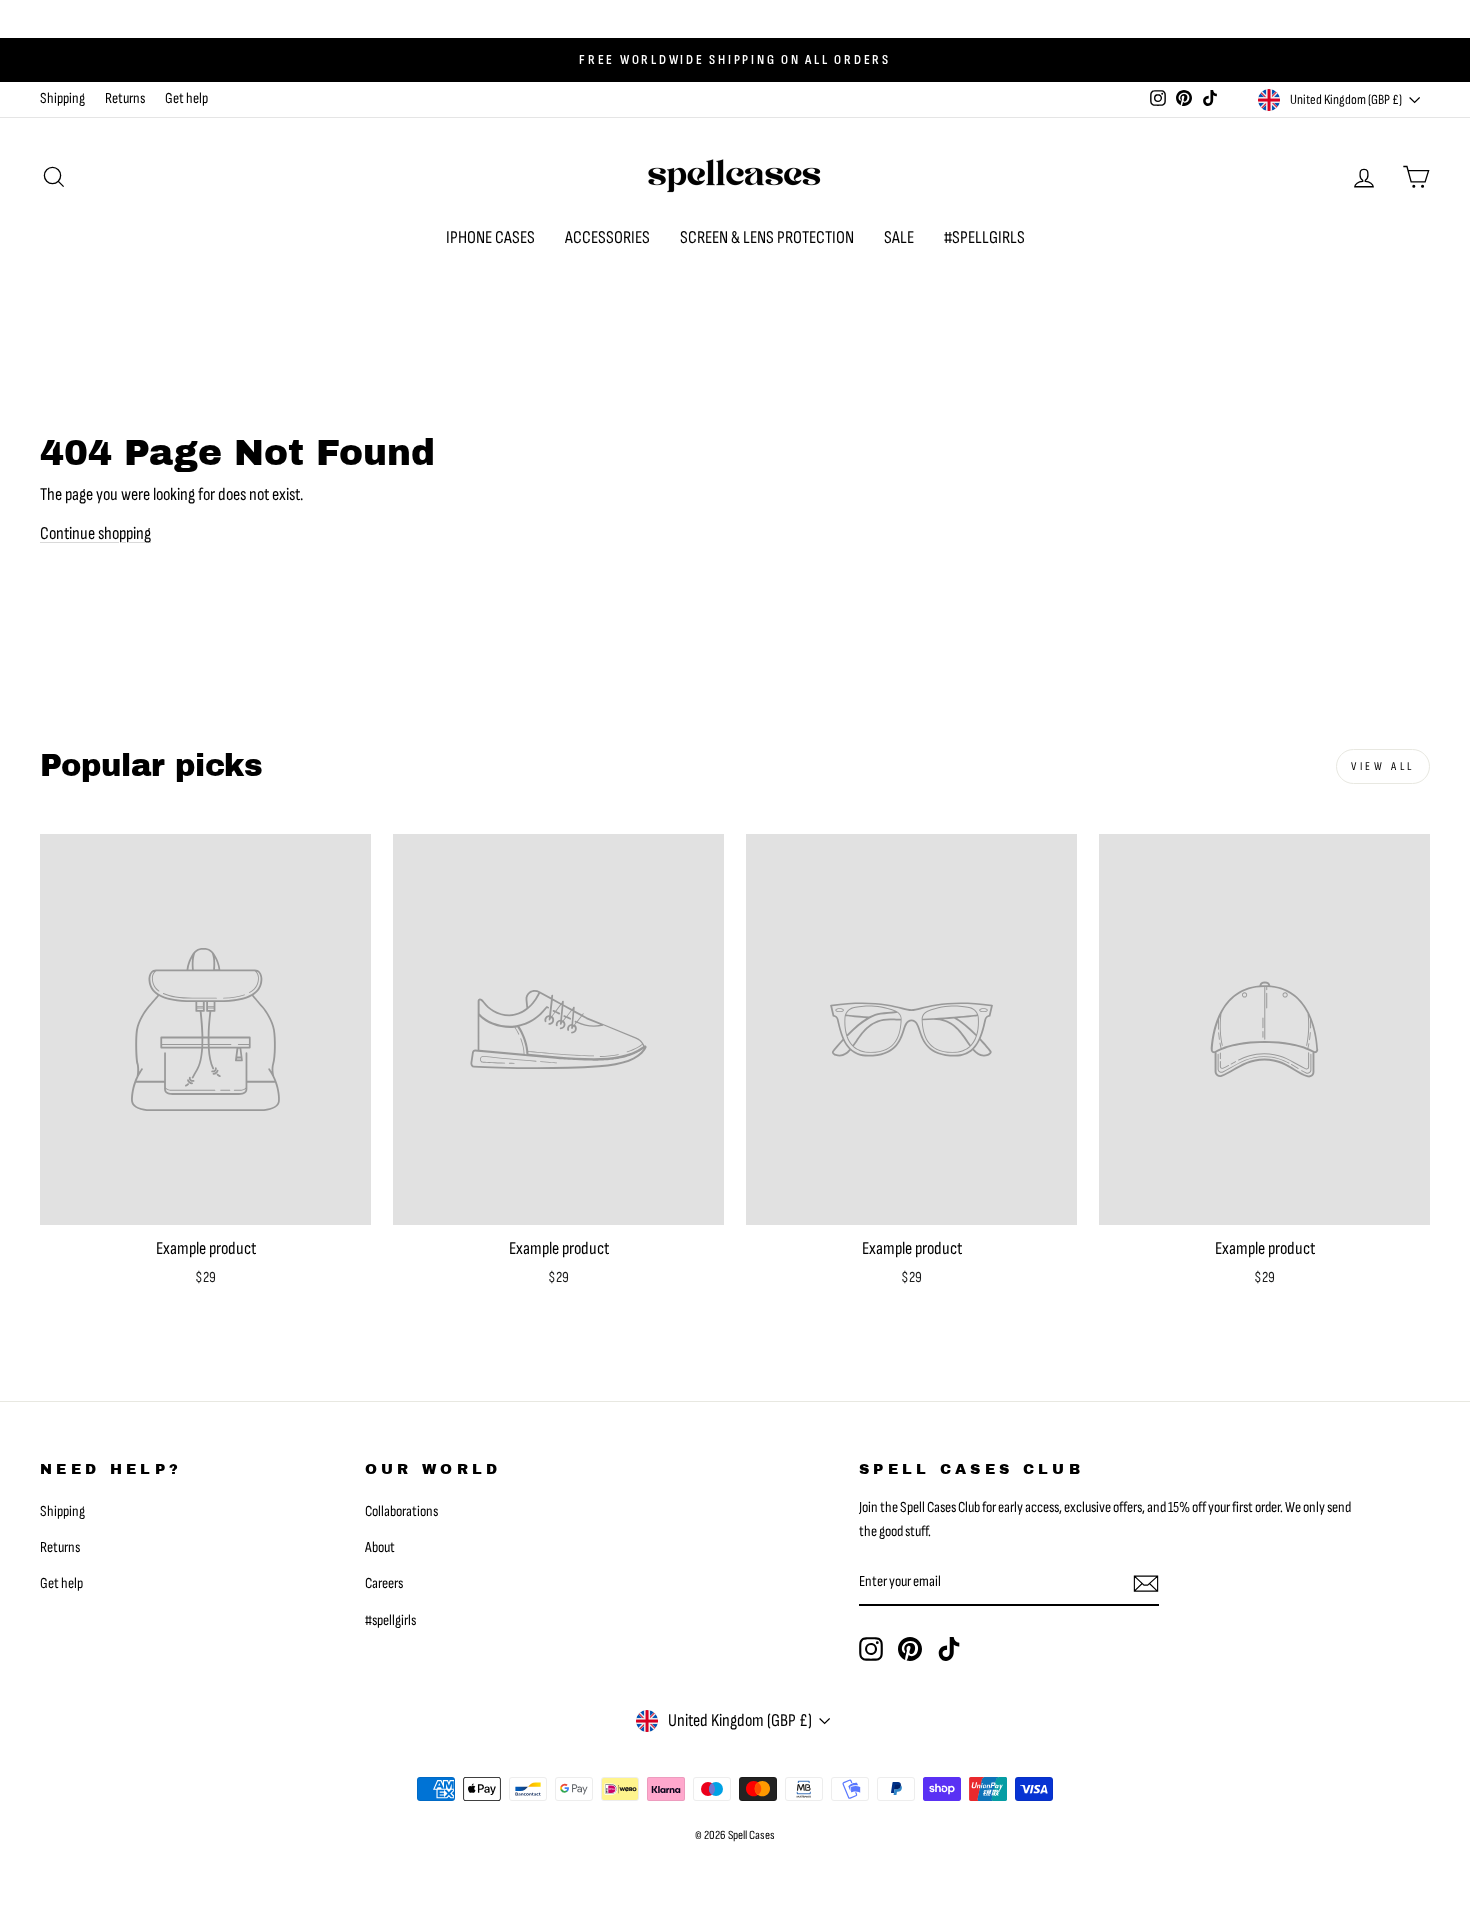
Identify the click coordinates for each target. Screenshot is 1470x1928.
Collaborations (401, 1511)
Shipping (62, 98)
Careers (384, 1583)
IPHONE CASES (490, 237)
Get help (186, 98)
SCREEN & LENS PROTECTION (767, 237)
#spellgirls (390, 1620)
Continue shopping (95, 533)
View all (1383, 766)
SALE (899, 237)
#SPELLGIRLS (984, 237)
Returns (125, 98)
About (380, 1547)
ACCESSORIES (607, 237)
